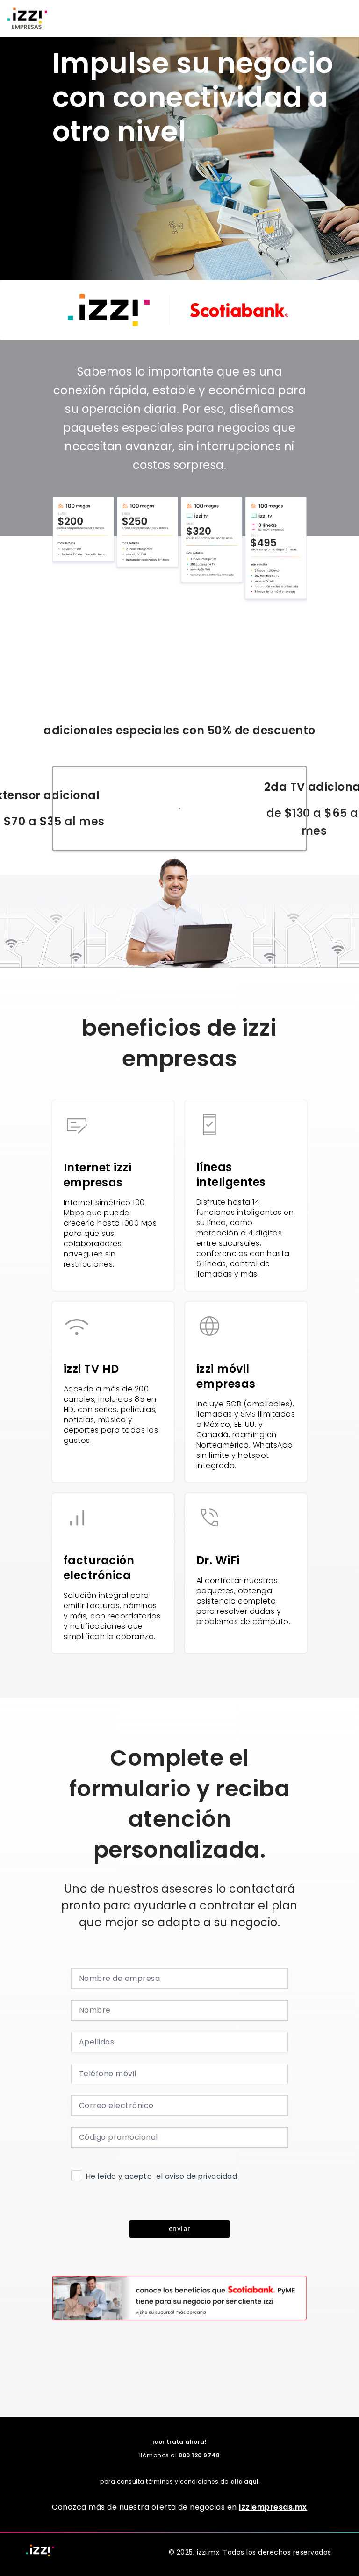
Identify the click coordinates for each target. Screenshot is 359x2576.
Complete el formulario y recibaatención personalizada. (179, 1804)
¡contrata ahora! (180, 2442)
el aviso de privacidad (197, 2176)
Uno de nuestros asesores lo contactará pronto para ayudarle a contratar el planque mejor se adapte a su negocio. (179, 1905)
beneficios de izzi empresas (179, 1043)
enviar (179, 2229)
